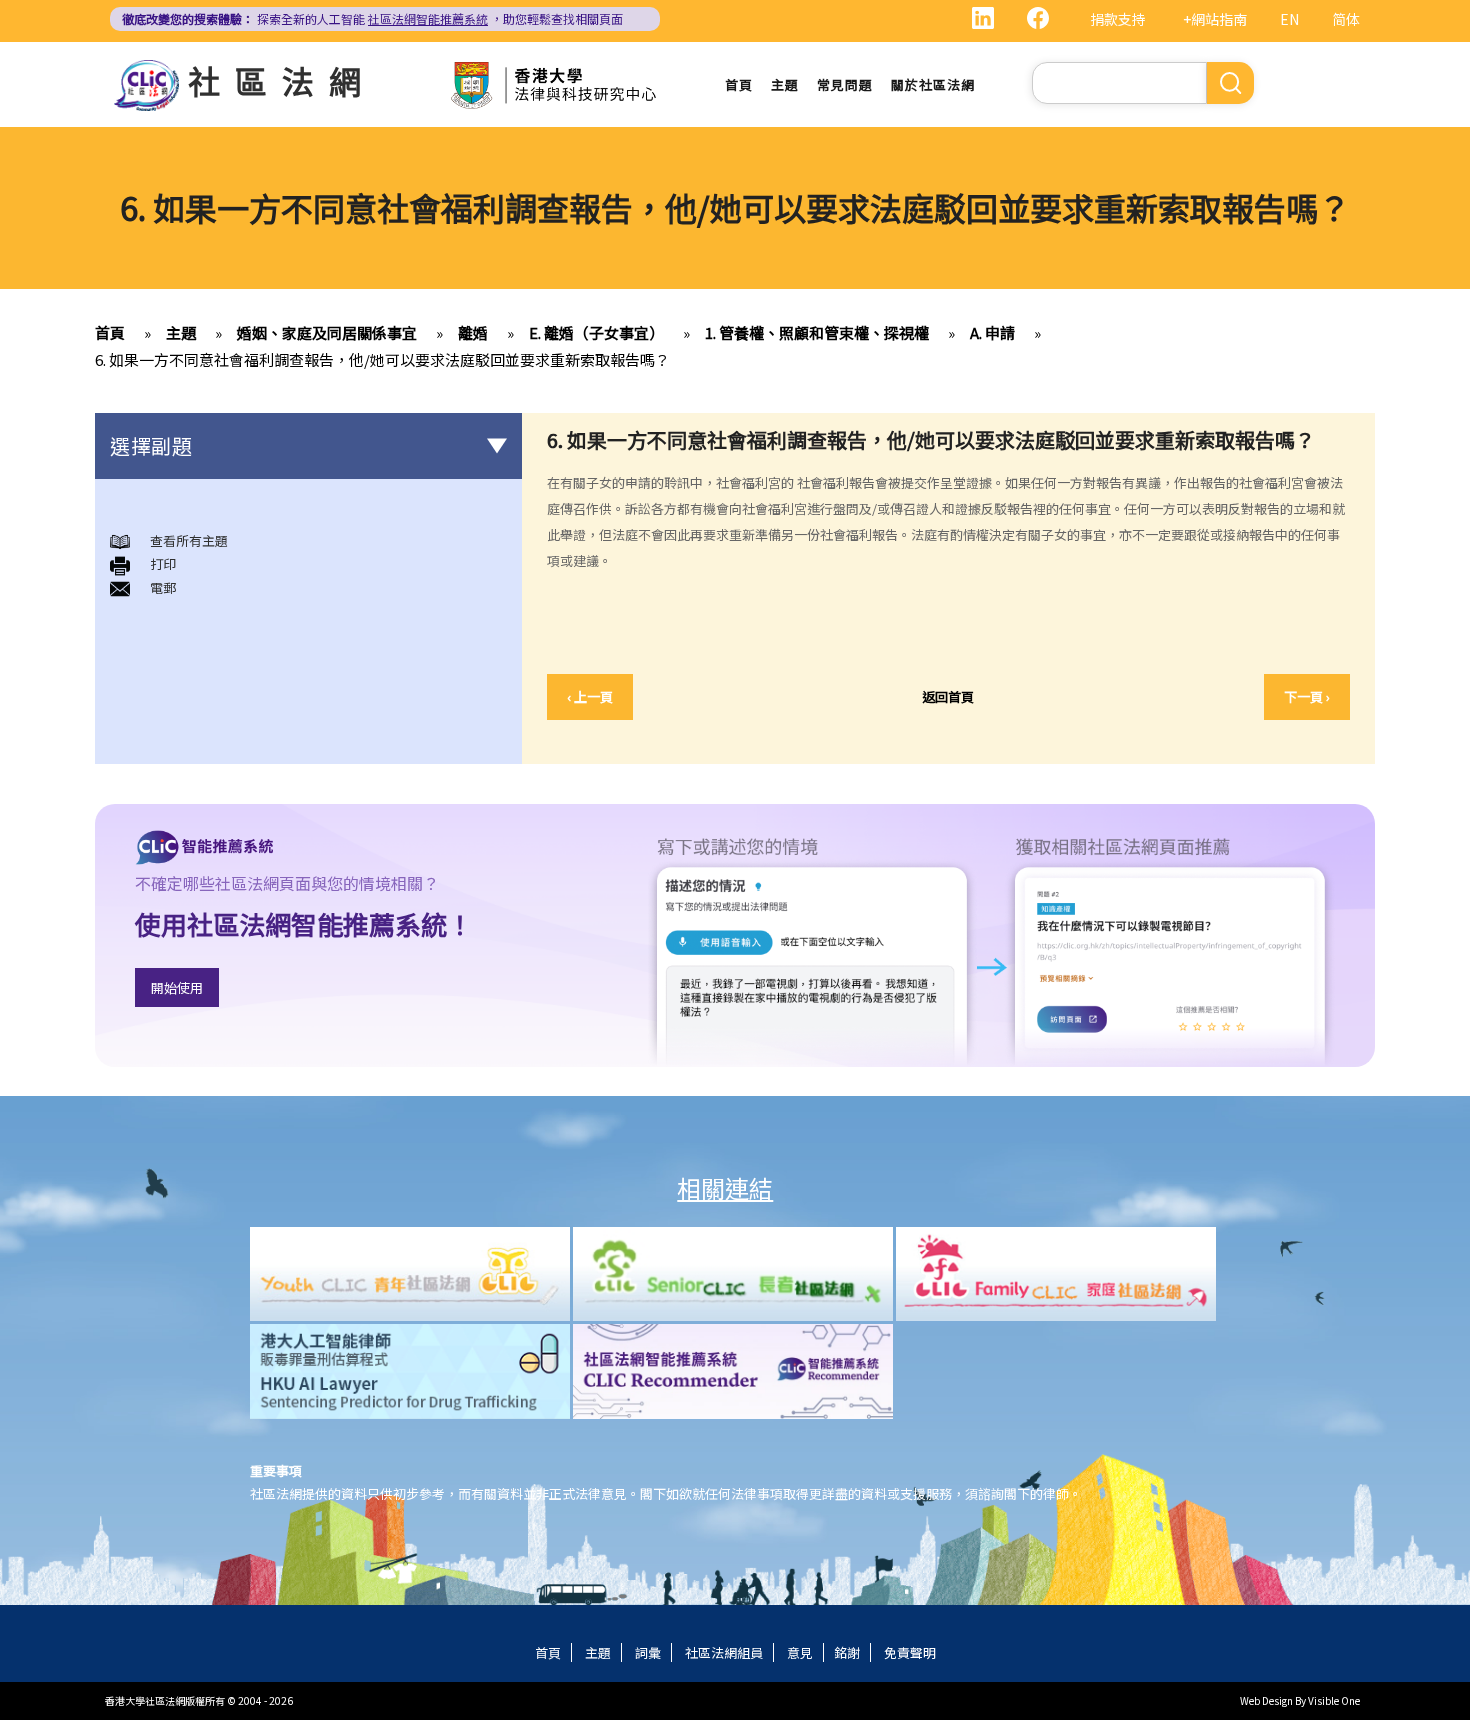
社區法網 (282, 80)
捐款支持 (1118, 19)
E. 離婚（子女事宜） (596, 332)
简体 (1346, 19)
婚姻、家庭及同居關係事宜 (327, 332)
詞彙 (648, 1652)
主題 (785, 84)
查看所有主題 (189, 540)
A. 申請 (992, 332)
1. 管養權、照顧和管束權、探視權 (817, 332)
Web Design (1266, 1700)
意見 (800, 1652)
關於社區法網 (933, 84)
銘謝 (847, 1652)
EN (1289, 19)
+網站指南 (1215, 19)
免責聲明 (910, 1652)
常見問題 (845, 84)
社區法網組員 (724, 1652)
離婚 (473, 332)
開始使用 (177, 987)
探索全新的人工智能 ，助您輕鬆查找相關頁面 (372, 18)
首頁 (739, 84)
